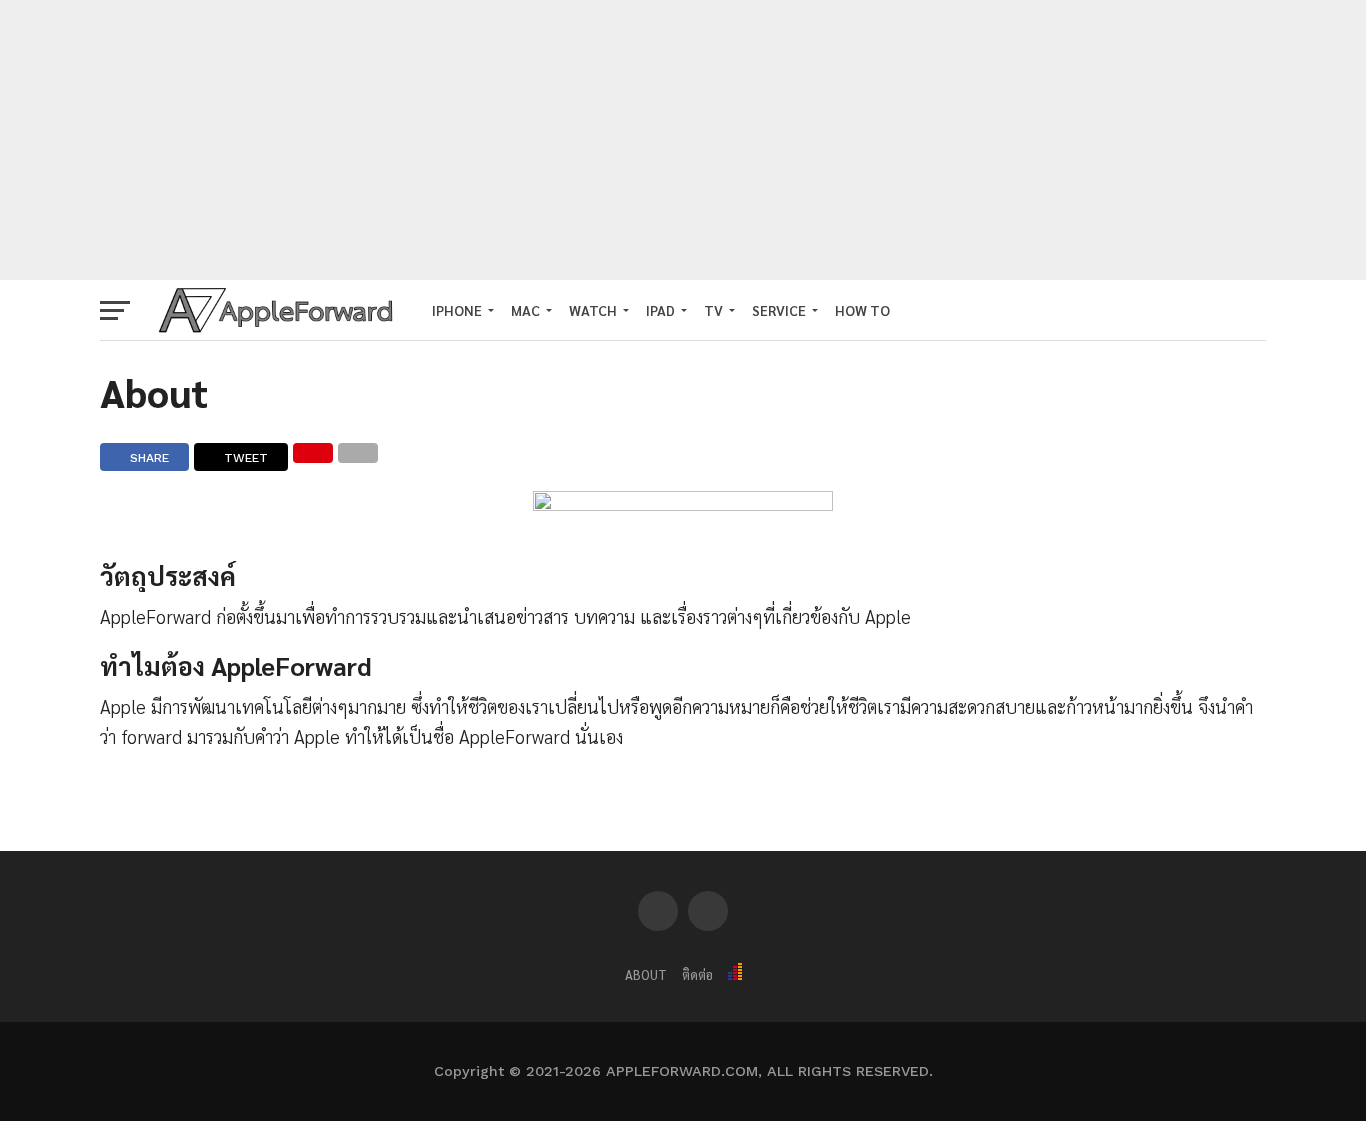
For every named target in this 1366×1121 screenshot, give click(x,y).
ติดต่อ (697, 974)
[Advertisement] (683, 140)
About (646, 974)
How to (862, 310)
